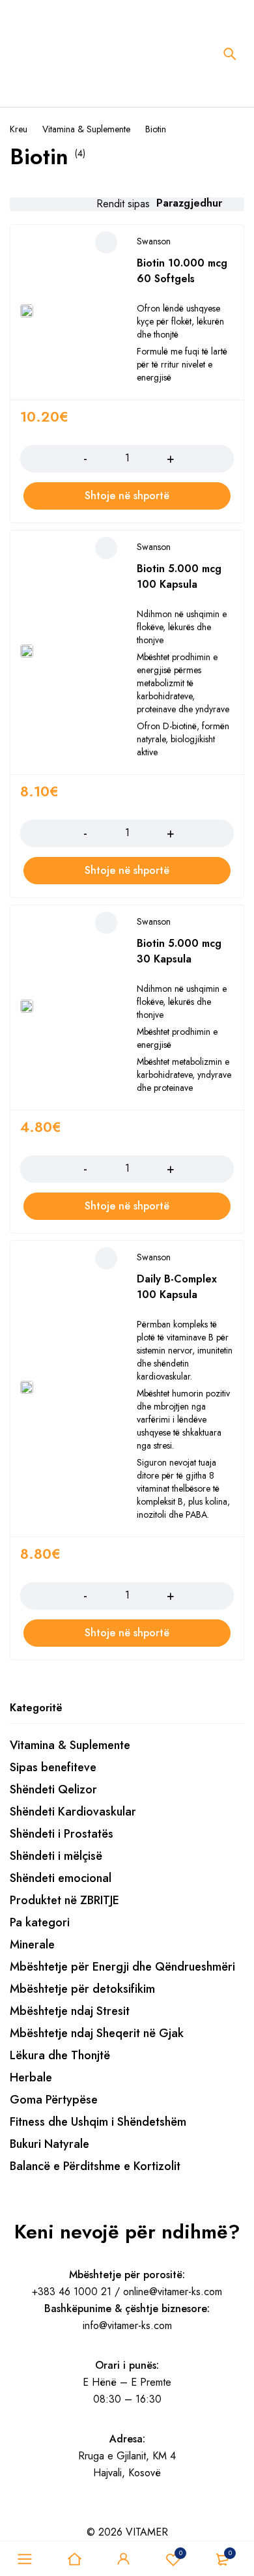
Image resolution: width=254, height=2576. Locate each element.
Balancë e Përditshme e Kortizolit (95, 2166)
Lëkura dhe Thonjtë (60, 2055)
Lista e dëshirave (181, 2553)
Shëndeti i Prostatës (62, 1834)
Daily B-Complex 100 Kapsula (177, 1287)
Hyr (124, 2559)
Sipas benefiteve (53, 1767)
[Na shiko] (48, 2514)
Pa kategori (40, 1922)
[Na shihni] (31, 2514)
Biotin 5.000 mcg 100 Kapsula (179, 576)
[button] (127, 496)
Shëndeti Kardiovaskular (73, 1812)
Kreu (19, 129)
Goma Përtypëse (54, 2100)
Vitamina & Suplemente (86, 129)
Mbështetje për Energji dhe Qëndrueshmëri (122, 1967)
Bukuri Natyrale (49, 2144)
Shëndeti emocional (61, 1878)
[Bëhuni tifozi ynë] (14, 2514)
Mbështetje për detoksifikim (82, 1989)
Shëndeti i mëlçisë (56, 1856)
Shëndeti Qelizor (53, 1789)
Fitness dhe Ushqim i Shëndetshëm (98, 2122)
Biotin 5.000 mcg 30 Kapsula (179, 951)
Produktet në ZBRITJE (64, 1900)
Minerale (32, 1945)
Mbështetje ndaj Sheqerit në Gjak (97, 2033)
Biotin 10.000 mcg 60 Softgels (182, 271)
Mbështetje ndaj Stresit (70, 2011)
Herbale (31, 2077)
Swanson (154, 241)
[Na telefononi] (82, 2514)
